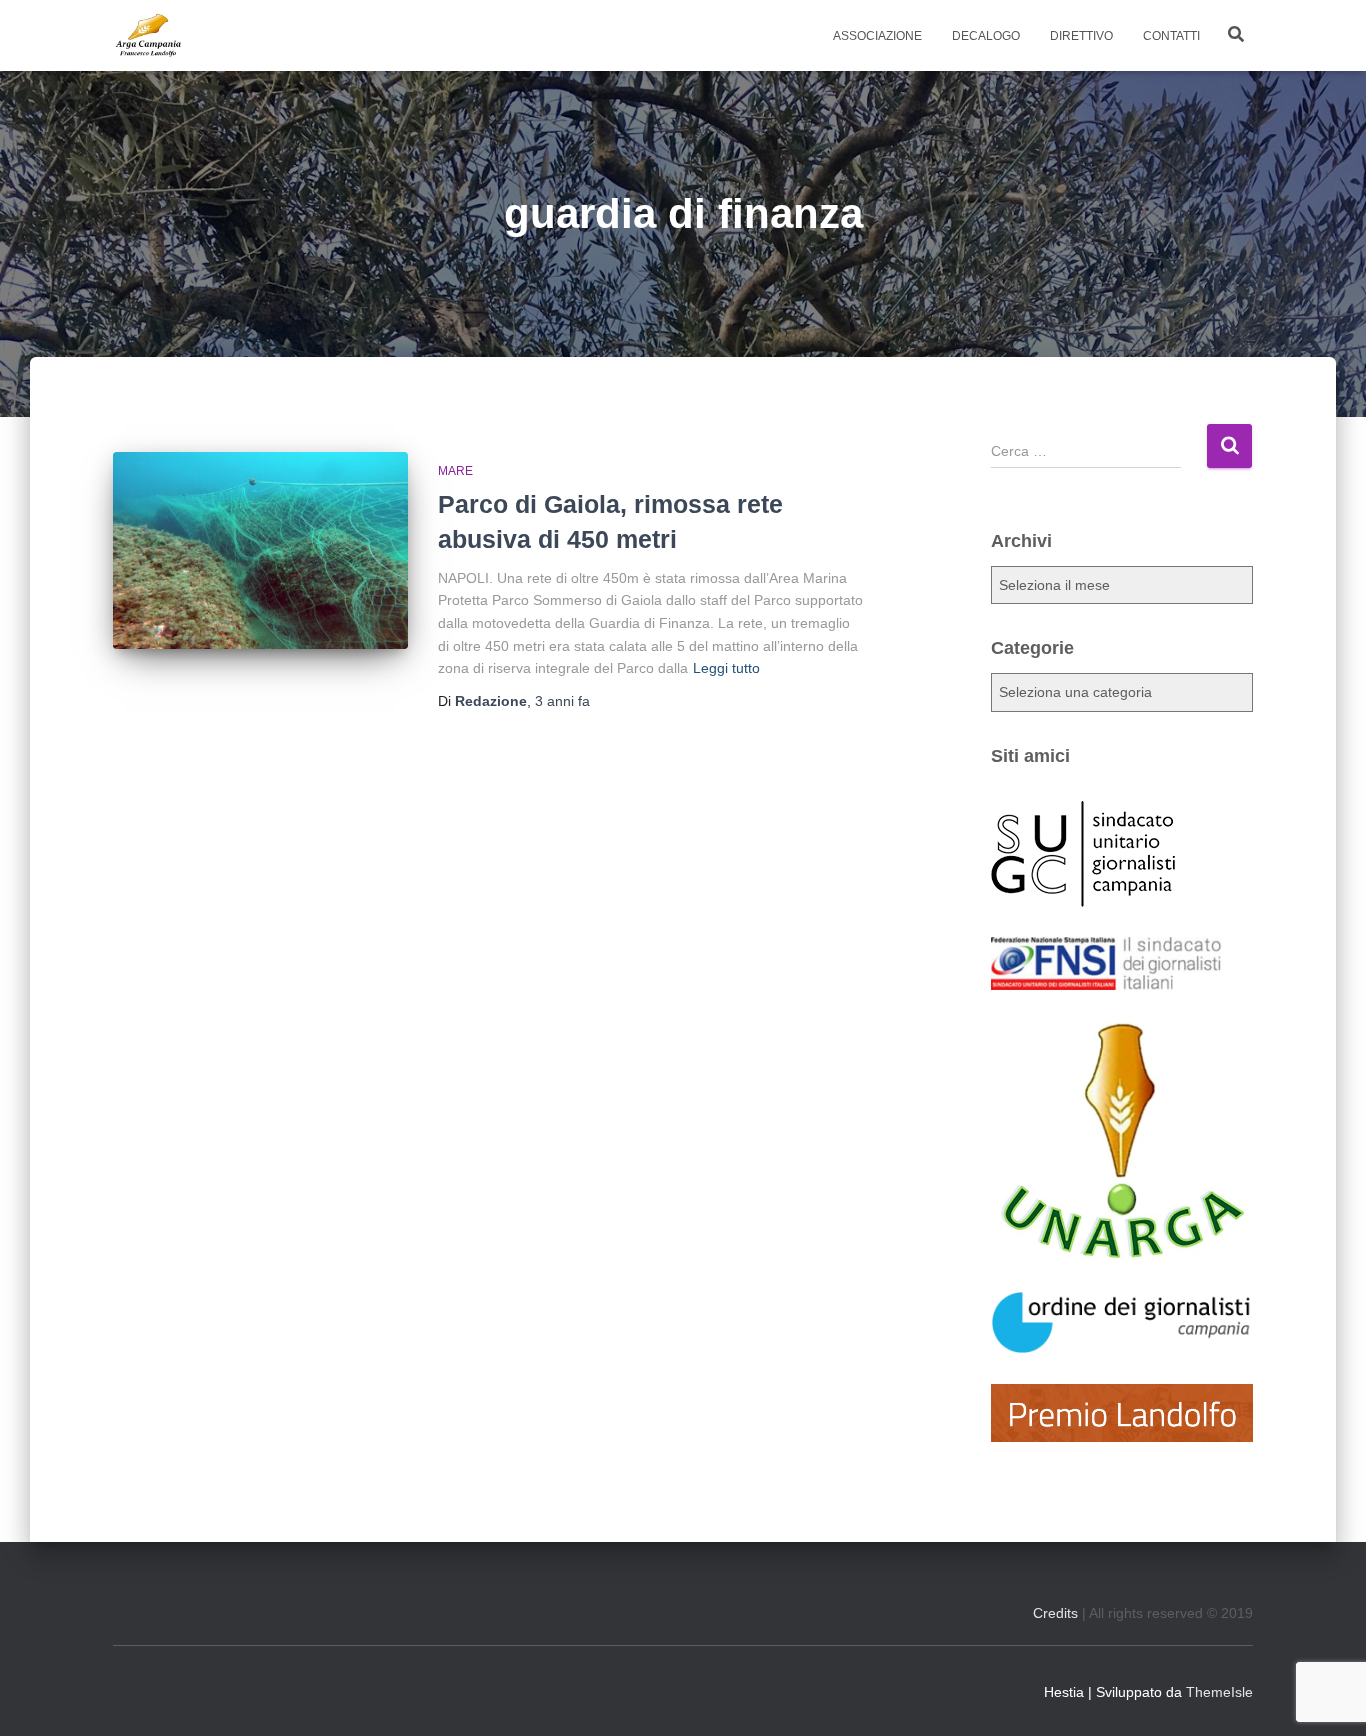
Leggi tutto (726, 668)
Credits (1055, 1613)
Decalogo (986, 36)
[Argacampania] (148, 36)
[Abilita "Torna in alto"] (1326, 1696)
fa (562, 701)
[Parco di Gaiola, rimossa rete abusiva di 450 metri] (260, 550)
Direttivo (1081, 36)
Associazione (877, 36)
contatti (1171, 36)
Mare (455, 471)
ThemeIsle (1219, 1692)
